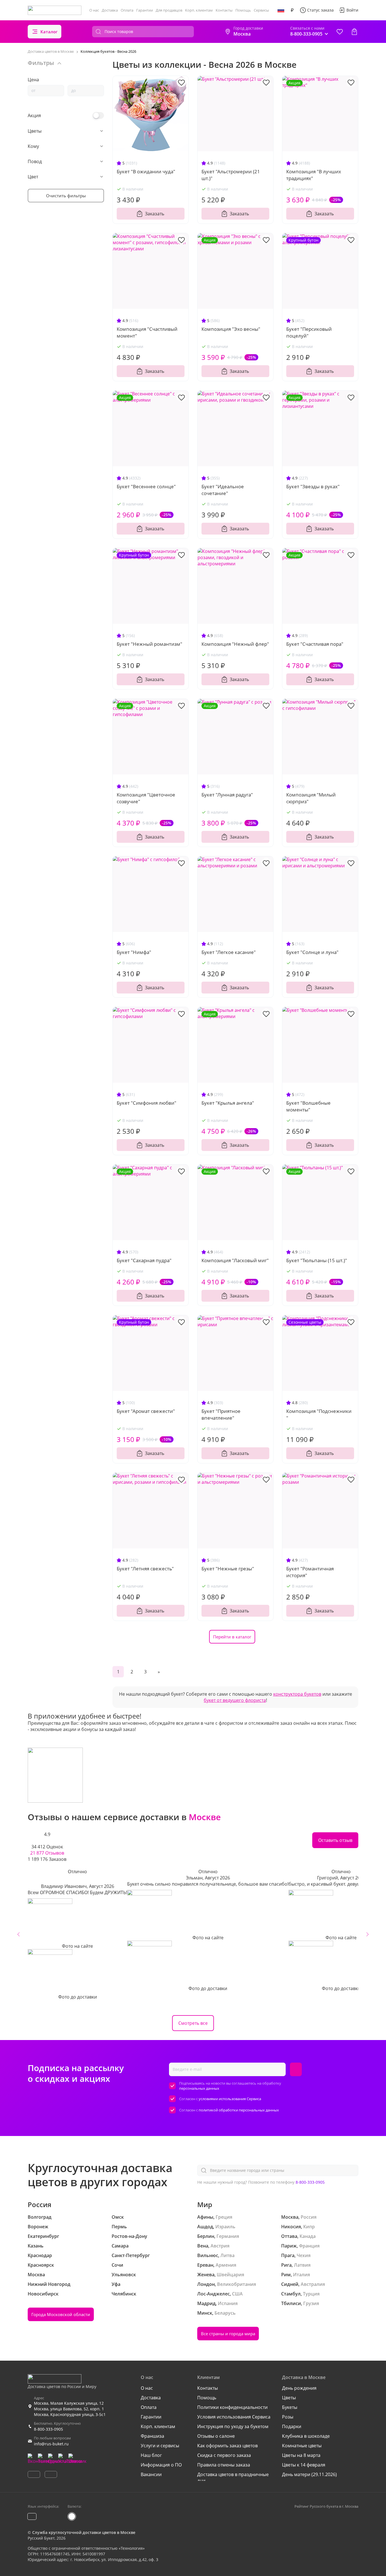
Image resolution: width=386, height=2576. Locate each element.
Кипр (309, 2227)
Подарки (292, 2426)
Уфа (116, 2284)
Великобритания (237, 2284)
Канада (308, 2236)
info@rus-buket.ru (51, 2444)
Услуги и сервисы (160, 2446)
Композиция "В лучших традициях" (314, 175)
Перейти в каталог (232, 1637)
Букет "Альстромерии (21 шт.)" (231, 175)
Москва (36, 2275)
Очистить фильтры (66, 196)
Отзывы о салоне (216, 2436)
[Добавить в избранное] (181, 82)
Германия (228, 2236)
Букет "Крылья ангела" (228, 1103)
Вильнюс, (208, 2255)
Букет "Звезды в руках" (313, 486)
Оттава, (290, 2236)
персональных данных (199, 2088)
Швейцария (230, 2275)
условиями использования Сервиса (230, 2099)
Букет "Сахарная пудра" (144, 1260)
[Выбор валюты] (292, 10)
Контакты (224, 10)
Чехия (304, 2255)
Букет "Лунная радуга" (227, 795)
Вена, (203, 2246)
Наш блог (151, 2455)
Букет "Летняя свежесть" (145, 1569)
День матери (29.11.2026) (309, 2474)
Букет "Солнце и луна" (312, 952)
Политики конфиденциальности (232, 2407)
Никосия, (292, 2227)
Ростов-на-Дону (129, 2236)
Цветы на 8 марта (301, 2455)
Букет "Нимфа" (134, 952)
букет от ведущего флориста (235, 1700)
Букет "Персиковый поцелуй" (309, 332)
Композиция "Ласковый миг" (235, 1260)
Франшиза (152, 2436)
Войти (352, 10)
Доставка (110, 10)
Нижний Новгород (49, 2284)
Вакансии (151, 2474)
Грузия (311, 2303)
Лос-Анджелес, (214, 2294)
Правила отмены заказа (224, 2465)
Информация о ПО (161, 2465)
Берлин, (206, 2236)
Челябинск (124, 2294)
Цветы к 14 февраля (304, 2465)
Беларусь (225, 2313)
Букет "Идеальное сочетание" (223, 490)
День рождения (299, 2388)
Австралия (313, 2284)
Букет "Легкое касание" (229, 952)
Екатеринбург (43, 2236)
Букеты (290, 2407)
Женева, (206, 2275)
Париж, (289, 2246)
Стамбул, (291, 2294)
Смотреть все (193, 2023)
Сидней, (290, 2284)
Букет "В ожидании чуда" (146, 171)
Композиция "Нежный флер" (235, 644)
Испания (228, 2303)
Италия (302, 2275)
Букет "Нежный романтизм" (149, 644)
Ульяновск (124, 2275)
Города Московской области (61, 2314)
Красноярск (41, 2265)
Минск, (205, 2313)
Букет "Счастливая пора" (315, 644)
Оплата (127, 10)
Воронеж (38, 2227)
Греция (224, 2217)
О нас (94, 10)
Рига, (287, 2265)
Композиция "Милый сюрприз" (311, 798)
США (237, 2294)
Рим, (287, 2275)
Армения (226, 2265)
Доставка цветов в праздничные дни (233, 2477)
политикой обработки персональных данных (239, 2110)
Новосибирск (43, 2294)
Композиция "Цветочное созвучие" (146, 798)
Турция (311, 2294)
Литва (227, 2255)
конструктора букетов (297, 1694)
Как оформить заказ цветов (227, 2446)
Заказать (155, 214)
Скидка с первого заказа (224, 2455)
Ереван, (206, 2265)
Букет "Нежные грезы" (228, 1569)
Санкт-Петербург (131, 2255)
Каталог (49, 32)
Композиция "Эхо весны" (231, 329)
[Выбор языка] (281, 10)
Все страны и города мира (228, 2334)
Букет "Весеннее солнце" (146, 486)
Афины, (206, 2217)
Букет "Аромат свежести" (146, 1411)
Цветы (289, 2398)
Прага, (288, 2255)
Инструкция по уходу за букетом (233, 2426)
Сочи (117, 2265)
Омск (118, 2217)
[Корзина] (354, 32)
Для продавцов (169, 10)
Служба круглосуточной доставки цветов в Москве (84, 2532)
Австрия (220, 2246)
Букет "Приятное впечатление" (221, 1414)
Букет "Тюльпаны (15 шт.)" (317, 1260)
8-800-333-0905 (310, 2182)
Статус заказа (320, 10)
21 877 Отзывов (47, 1853)
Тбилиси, (292, 2303)
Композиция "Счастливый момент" (147, 332)
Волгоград (40, 2217)
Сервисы (261, 10)
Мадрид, (207, 2303)
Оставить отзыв (335, 1840)
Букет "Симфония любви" (147, 1103)
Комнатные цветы (302, 2446)
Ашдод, (206, 2227)
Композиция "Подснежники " (319, 1414)
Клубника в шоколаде (306, 2436)
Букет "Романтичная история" (310, 1572)
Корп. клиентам (199, 10)
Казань (36, 2246)
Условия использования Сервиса (234, 2417)
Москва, (290, 2217)
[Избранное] (340, 32)
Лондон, (207, 2284)
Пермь (119, 2227)
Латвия (302, 2265)
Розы (288, 2417)
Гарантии (145, 10)
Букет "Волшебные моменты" (308, 1106)
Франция (309, 2246)
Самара (120, 2246)
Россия (309, 2217)
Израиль (225, 2227)
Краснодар (40, 2255)
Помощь (243, 10)
